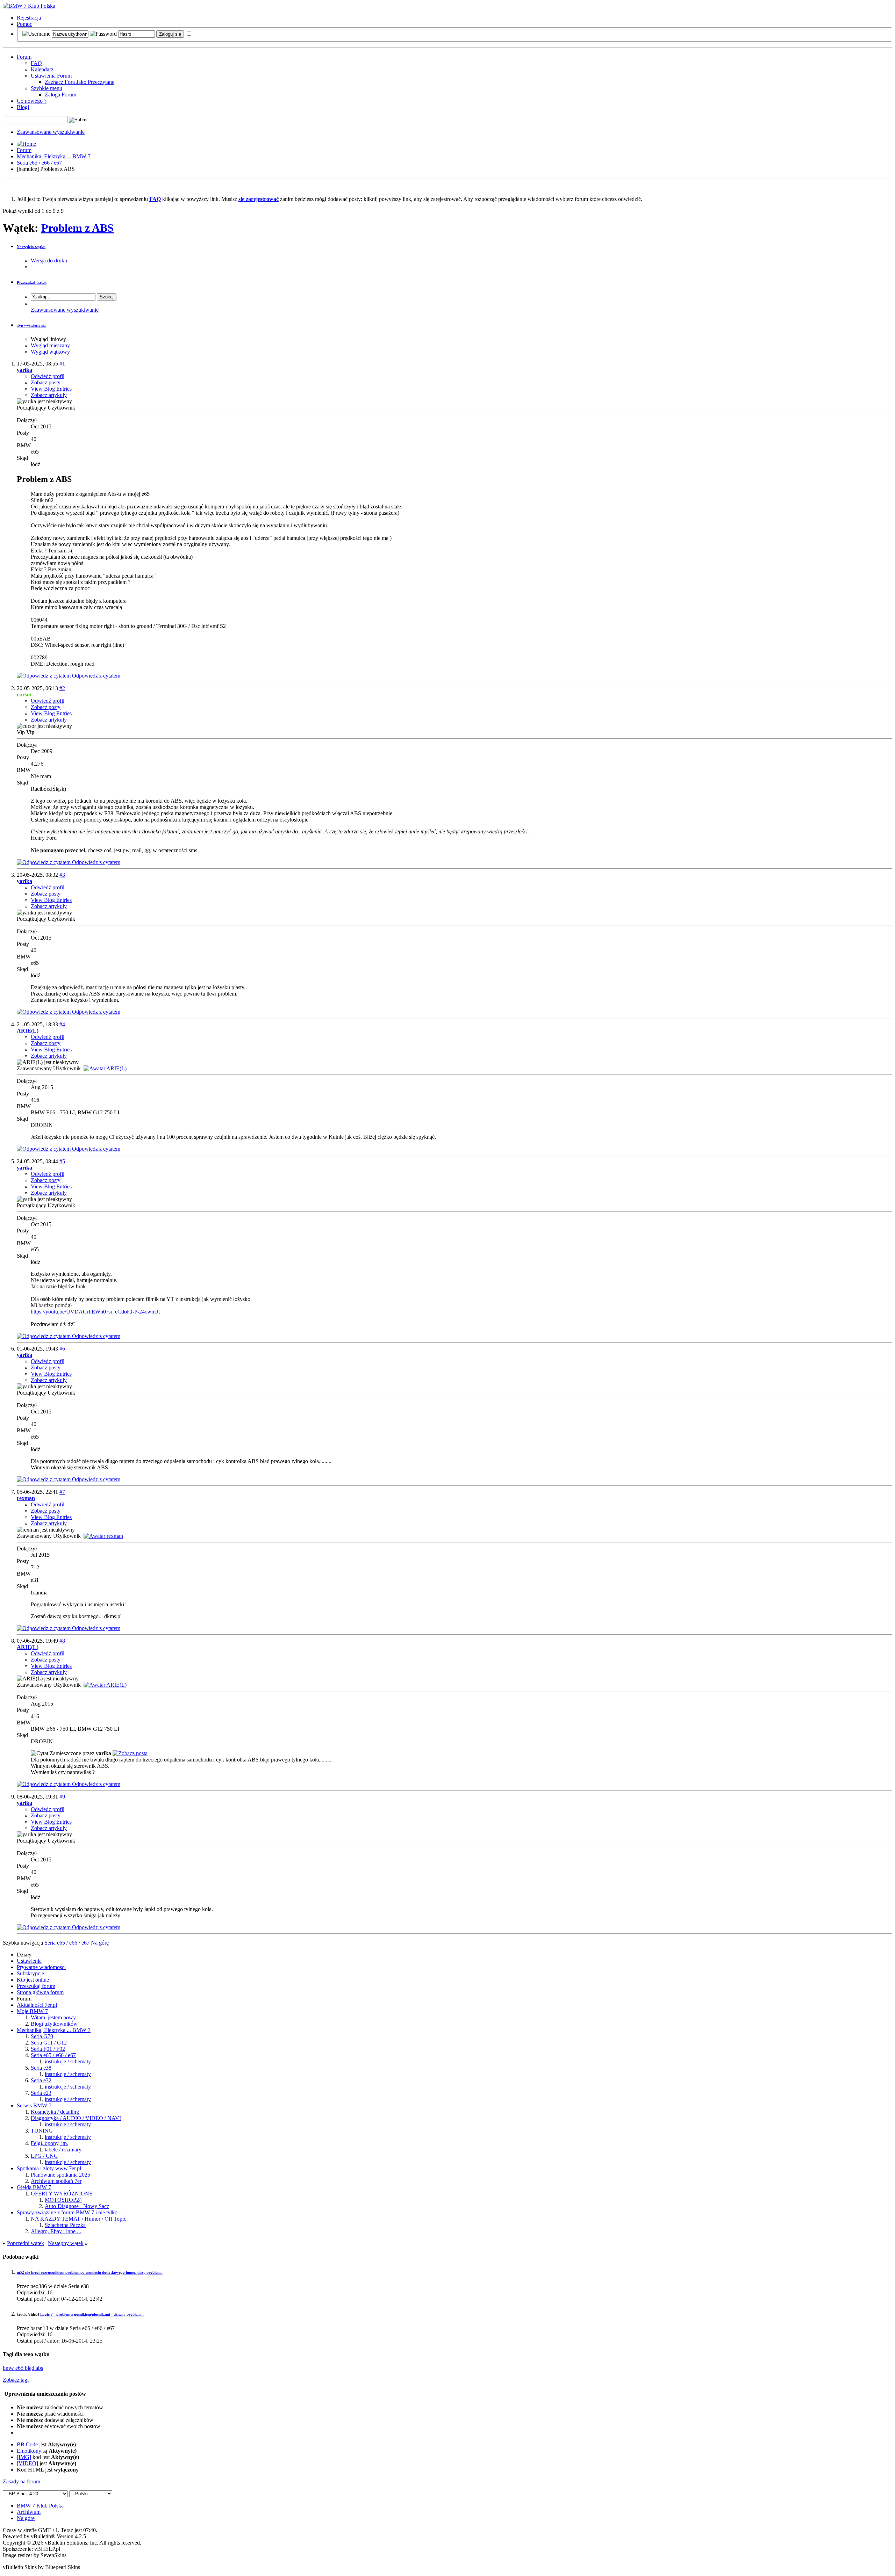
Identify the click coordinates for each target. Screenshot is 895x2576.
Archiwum (29, 2512)
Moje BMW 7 (32, 2011)
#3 (62, 875)
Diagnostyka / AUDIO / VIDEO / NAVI (76, 2118)
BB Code (27, 2444)
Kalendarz (42, 69)
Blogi (23, 107)
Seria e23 (41, 2093)
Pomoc (24, 24)
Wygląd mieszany (50, 345)
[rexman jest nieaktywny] (103, 1536)
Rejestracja (29, 18)
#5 (62, 1161)
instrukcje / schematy (68, 2061)
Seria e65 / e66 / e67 (39, 163)
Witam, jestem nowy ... (56, 2017)
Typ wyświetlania (31, 325)
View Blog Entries (51, 389)
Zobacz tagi (16, 2380)
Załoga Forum (60, 95)
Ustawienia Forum (51, 76)
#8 (62, 1641)
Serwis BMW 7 (34, 2105)
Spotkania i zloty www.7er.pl (49, 2168)
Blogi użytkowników (54, 2024)
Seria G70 (42, 2036)
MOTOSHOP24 (63, 2200)
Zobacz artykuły (49, 395)
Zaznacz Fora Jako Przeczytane (80, 82)
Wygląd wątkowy (50, 352)
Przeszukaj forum (36, 1986)
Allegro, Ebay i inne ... (56, 2231)
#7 (62, 1492)
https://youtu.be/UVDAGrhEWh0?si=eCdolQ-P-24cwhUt (95, 1312)
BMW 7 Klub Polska (40, 2506)
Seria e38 (41, 2068)
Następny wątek (66, 2243)
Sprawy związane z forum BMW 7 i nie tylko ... (70, 2212)
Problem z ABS (77, 228)
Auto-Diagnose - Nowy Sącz (77, 2206)
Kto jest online (33, 1980)
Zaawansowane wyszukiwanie (51, 132)
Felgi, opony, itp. (49, 2143)
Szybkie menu (46, 88)
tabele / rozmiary (63, 2150)
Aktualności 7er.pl (37, 2005)
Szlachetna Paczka (65, 2225)
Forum (24, 57)
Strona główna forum (40, 1992)
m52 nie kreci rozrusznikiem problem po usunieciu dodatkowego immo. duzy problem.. (90, 2272)
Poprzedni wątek (26, 2243)
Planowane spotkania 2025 (60, 2175)
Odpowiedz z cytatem (95, 676)
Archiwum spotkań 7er (56, 2181)
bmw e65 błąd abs (23, 2368)
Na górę (100, 1943)
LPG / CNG (44, 2156)
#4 (62, 1024)
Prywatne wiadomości (41, 1967)
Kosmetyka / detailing (55, 2112)
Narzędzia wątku (31, 247)
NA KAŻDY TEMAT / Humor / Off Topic (78, 2219)
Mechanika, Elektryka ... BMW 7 (54, 156)
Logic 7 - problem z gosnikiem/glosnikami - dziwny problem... (92, 2314)
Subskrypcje (30, 1973)
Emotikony (29, 2451)
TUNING (42, 2131)
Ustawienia (29, 1961)
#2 (62, 688)
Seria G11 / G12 (49, 2043)
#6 (62, 1349)
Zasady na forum (22, 2481)
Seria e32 (41, 2080)
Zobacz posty (46, 382)
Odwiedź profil (48, 376)
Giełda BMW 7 (34, 2187)
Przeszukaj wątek (32, 282)
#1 (62, 364)
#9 (62, 1797)
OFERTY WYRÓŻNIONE (62, 2194)
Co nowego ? (32, 101)
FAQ (36, 63)
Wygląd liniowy (48, 339)
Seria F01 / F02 (48, 2049)
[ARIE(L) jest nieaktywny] (105, 1068)
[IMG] (24, 2457)
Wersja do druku (49, 261)
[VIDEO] (27, 2463)
